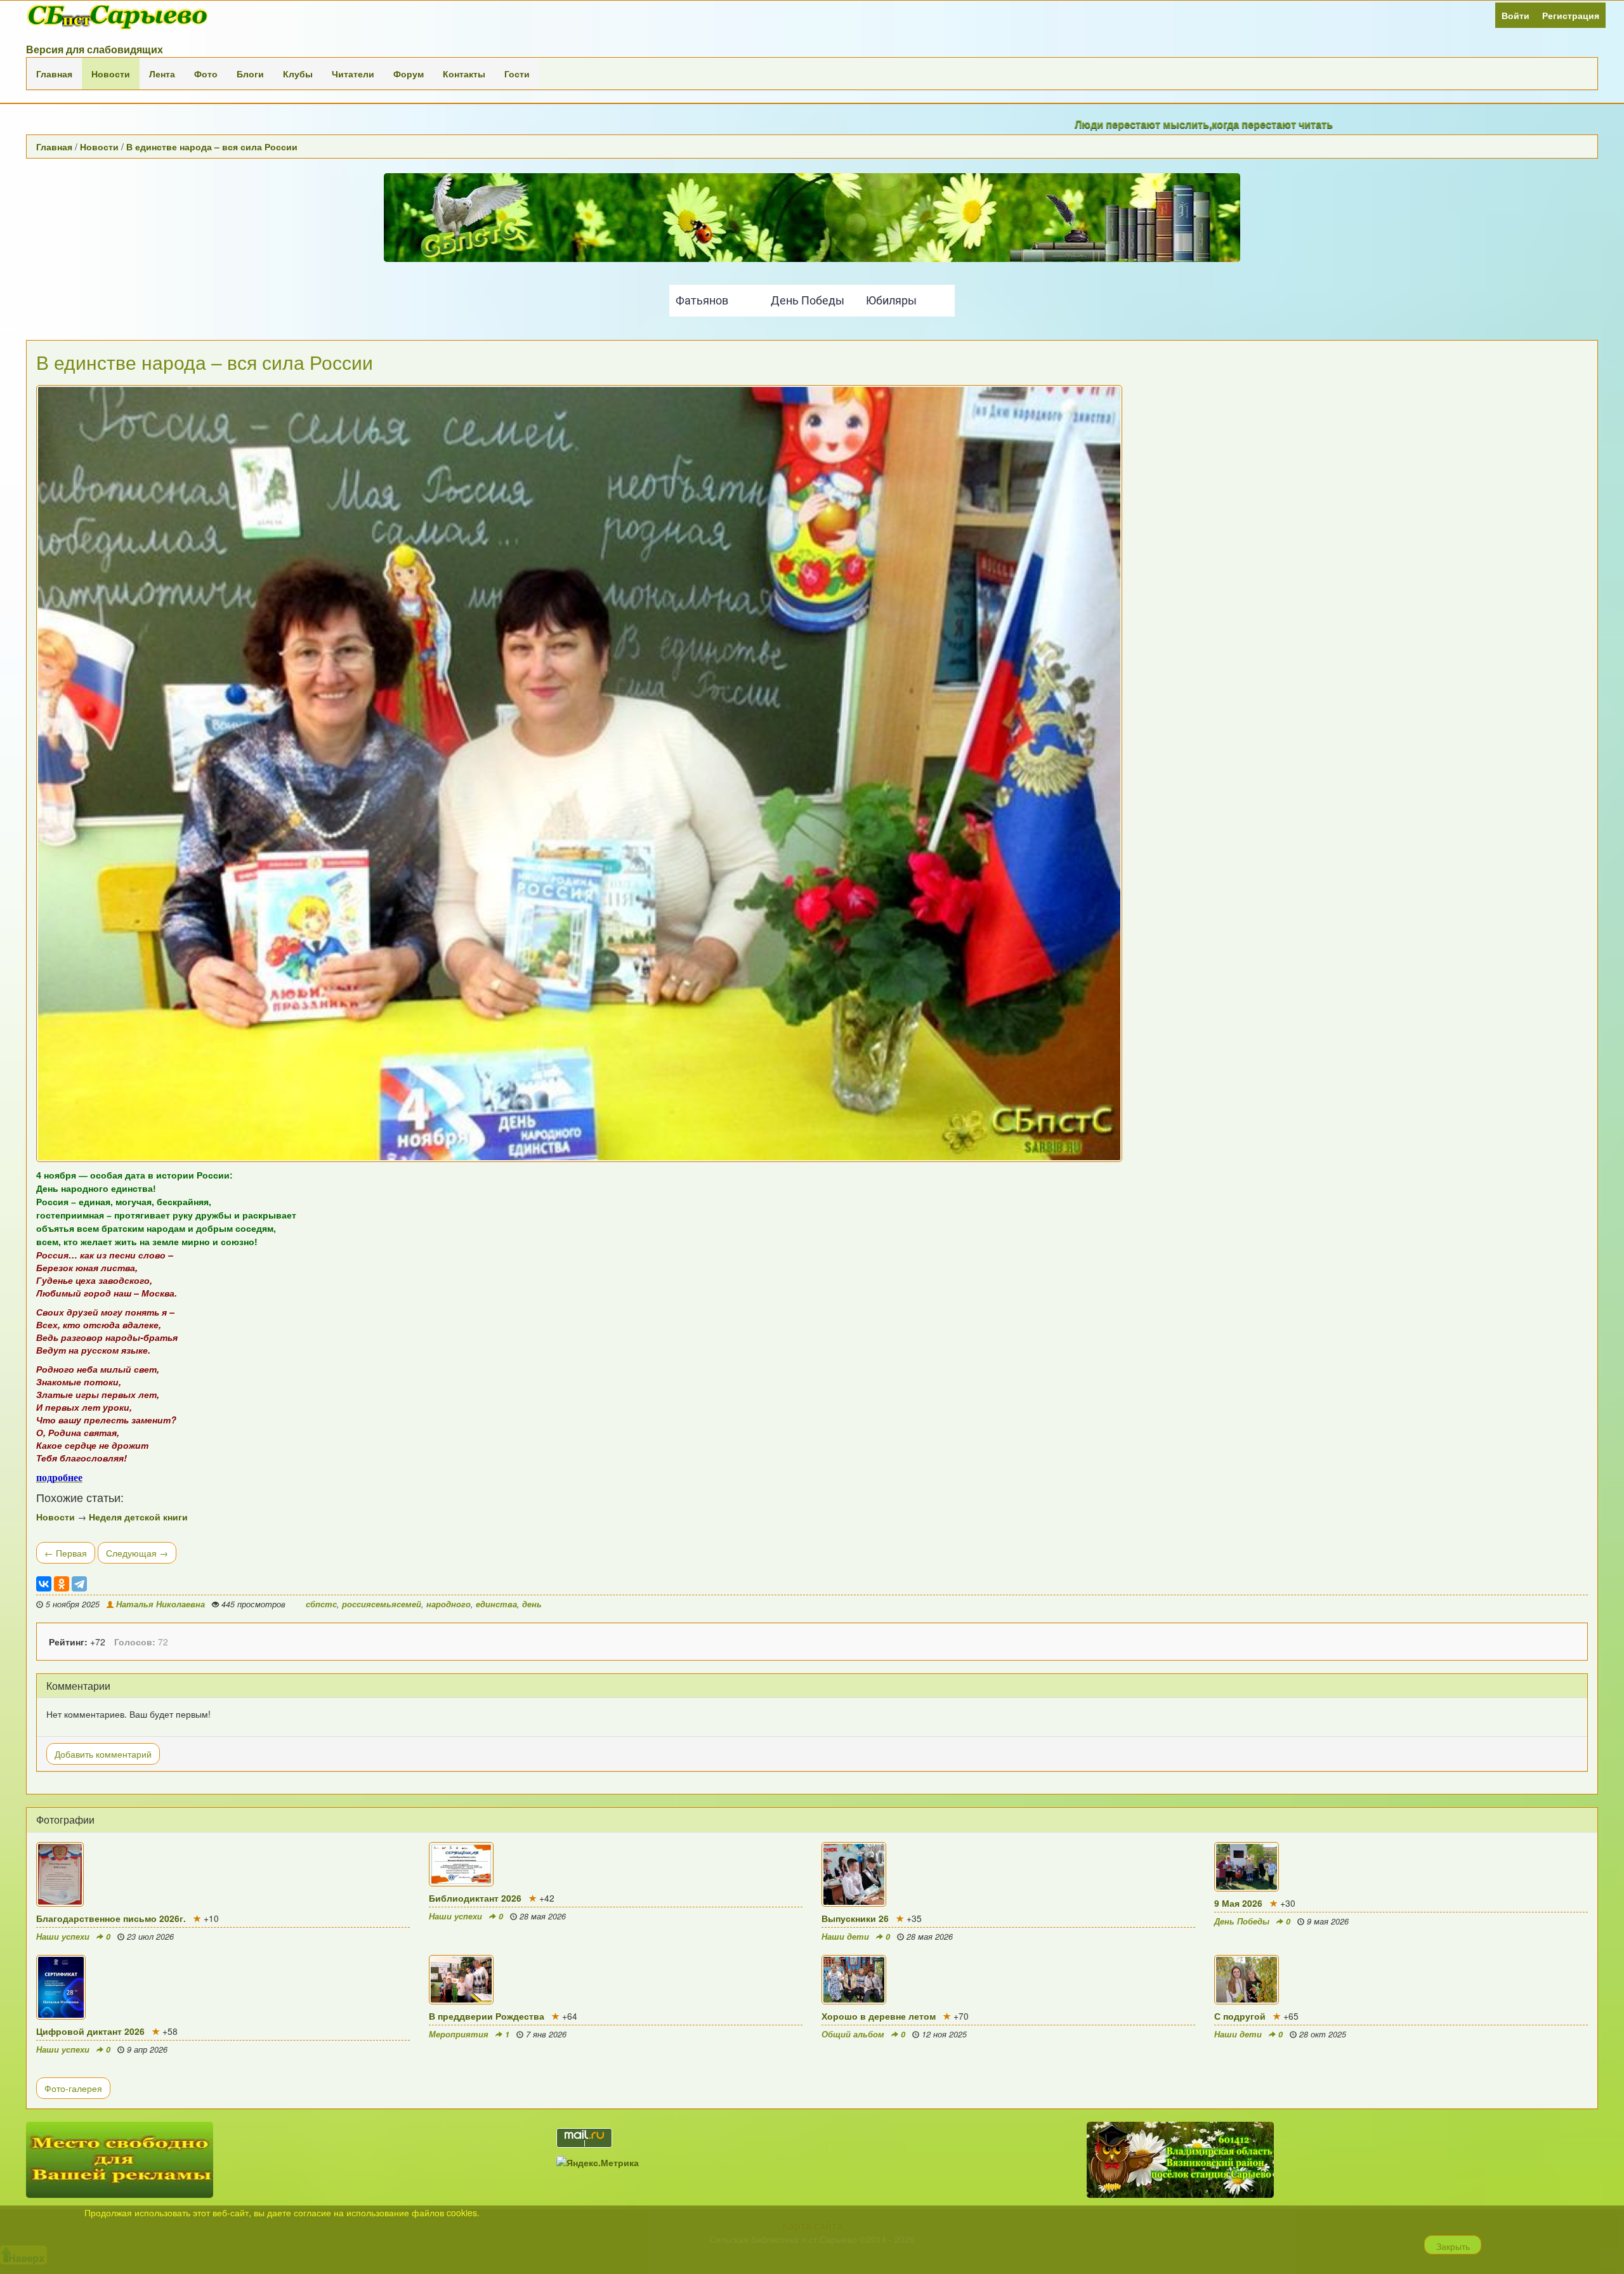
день (532, 1604)
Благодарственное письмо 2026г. (111, 1918)
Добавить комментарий (103, 1754)
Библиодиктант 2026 (475, 1898)
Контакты (464, 74)
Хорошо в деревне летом (879, 2016)
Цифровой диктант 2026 (90, 2031)
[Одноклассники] (62, 1584)
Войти (1516, 15)
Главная (54, 74)
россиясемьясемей (382, 1604)
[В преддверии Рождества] (616, 1980)
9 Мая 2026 (1238, 1903)
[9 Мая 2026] (1401, 1867)
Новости (111, 74)
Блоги (250, 74)
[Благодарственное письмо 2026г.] (223, 1874)
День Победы (1242, 1921)
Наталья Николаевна (160, 1604)
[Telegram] (79, 1584)
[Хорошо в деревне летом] (1008, 1980)
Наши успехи (63, 1937)
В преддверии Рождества (487, 2016)
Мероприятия (459, 2034)
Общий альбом (853, 2034)
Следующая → (137, 1553)
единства (496, 1604)
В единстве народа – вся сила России (212, 147)
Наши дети (845, 1937)
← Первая (66, 1553)
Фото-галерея (73, 2088)
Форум (409, 74)
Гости (517, 74)
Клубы (298, 74)
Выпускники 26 (855, 1918)
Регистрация (1571, 15)
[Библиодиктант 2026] (616, 1864)
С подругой (1240, 2016)
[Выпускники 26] (1008, 1874)
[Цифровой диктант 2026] (223, 1987)
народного (449, 1604)
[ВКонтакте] (44, 1584)
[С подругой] (1401, 1980)
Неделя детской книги (138, 1517)
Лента (162, 74)
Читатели (353, 74)
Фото (206, 74)
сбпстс (321, 1604)
